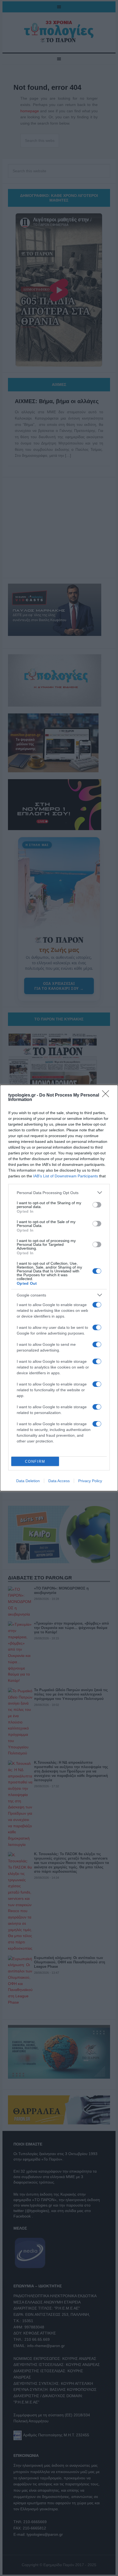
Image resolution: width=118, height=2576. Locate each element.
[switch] (97, 1205)
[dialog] (59, 1288)
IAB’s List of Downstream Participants (66, 1176)
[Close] (107, 1095)
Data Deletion (28, 1481)
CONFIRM (35, 1461)
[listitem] (59, 1193)
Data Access (59, 1481)
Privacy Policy (90, 1481)
